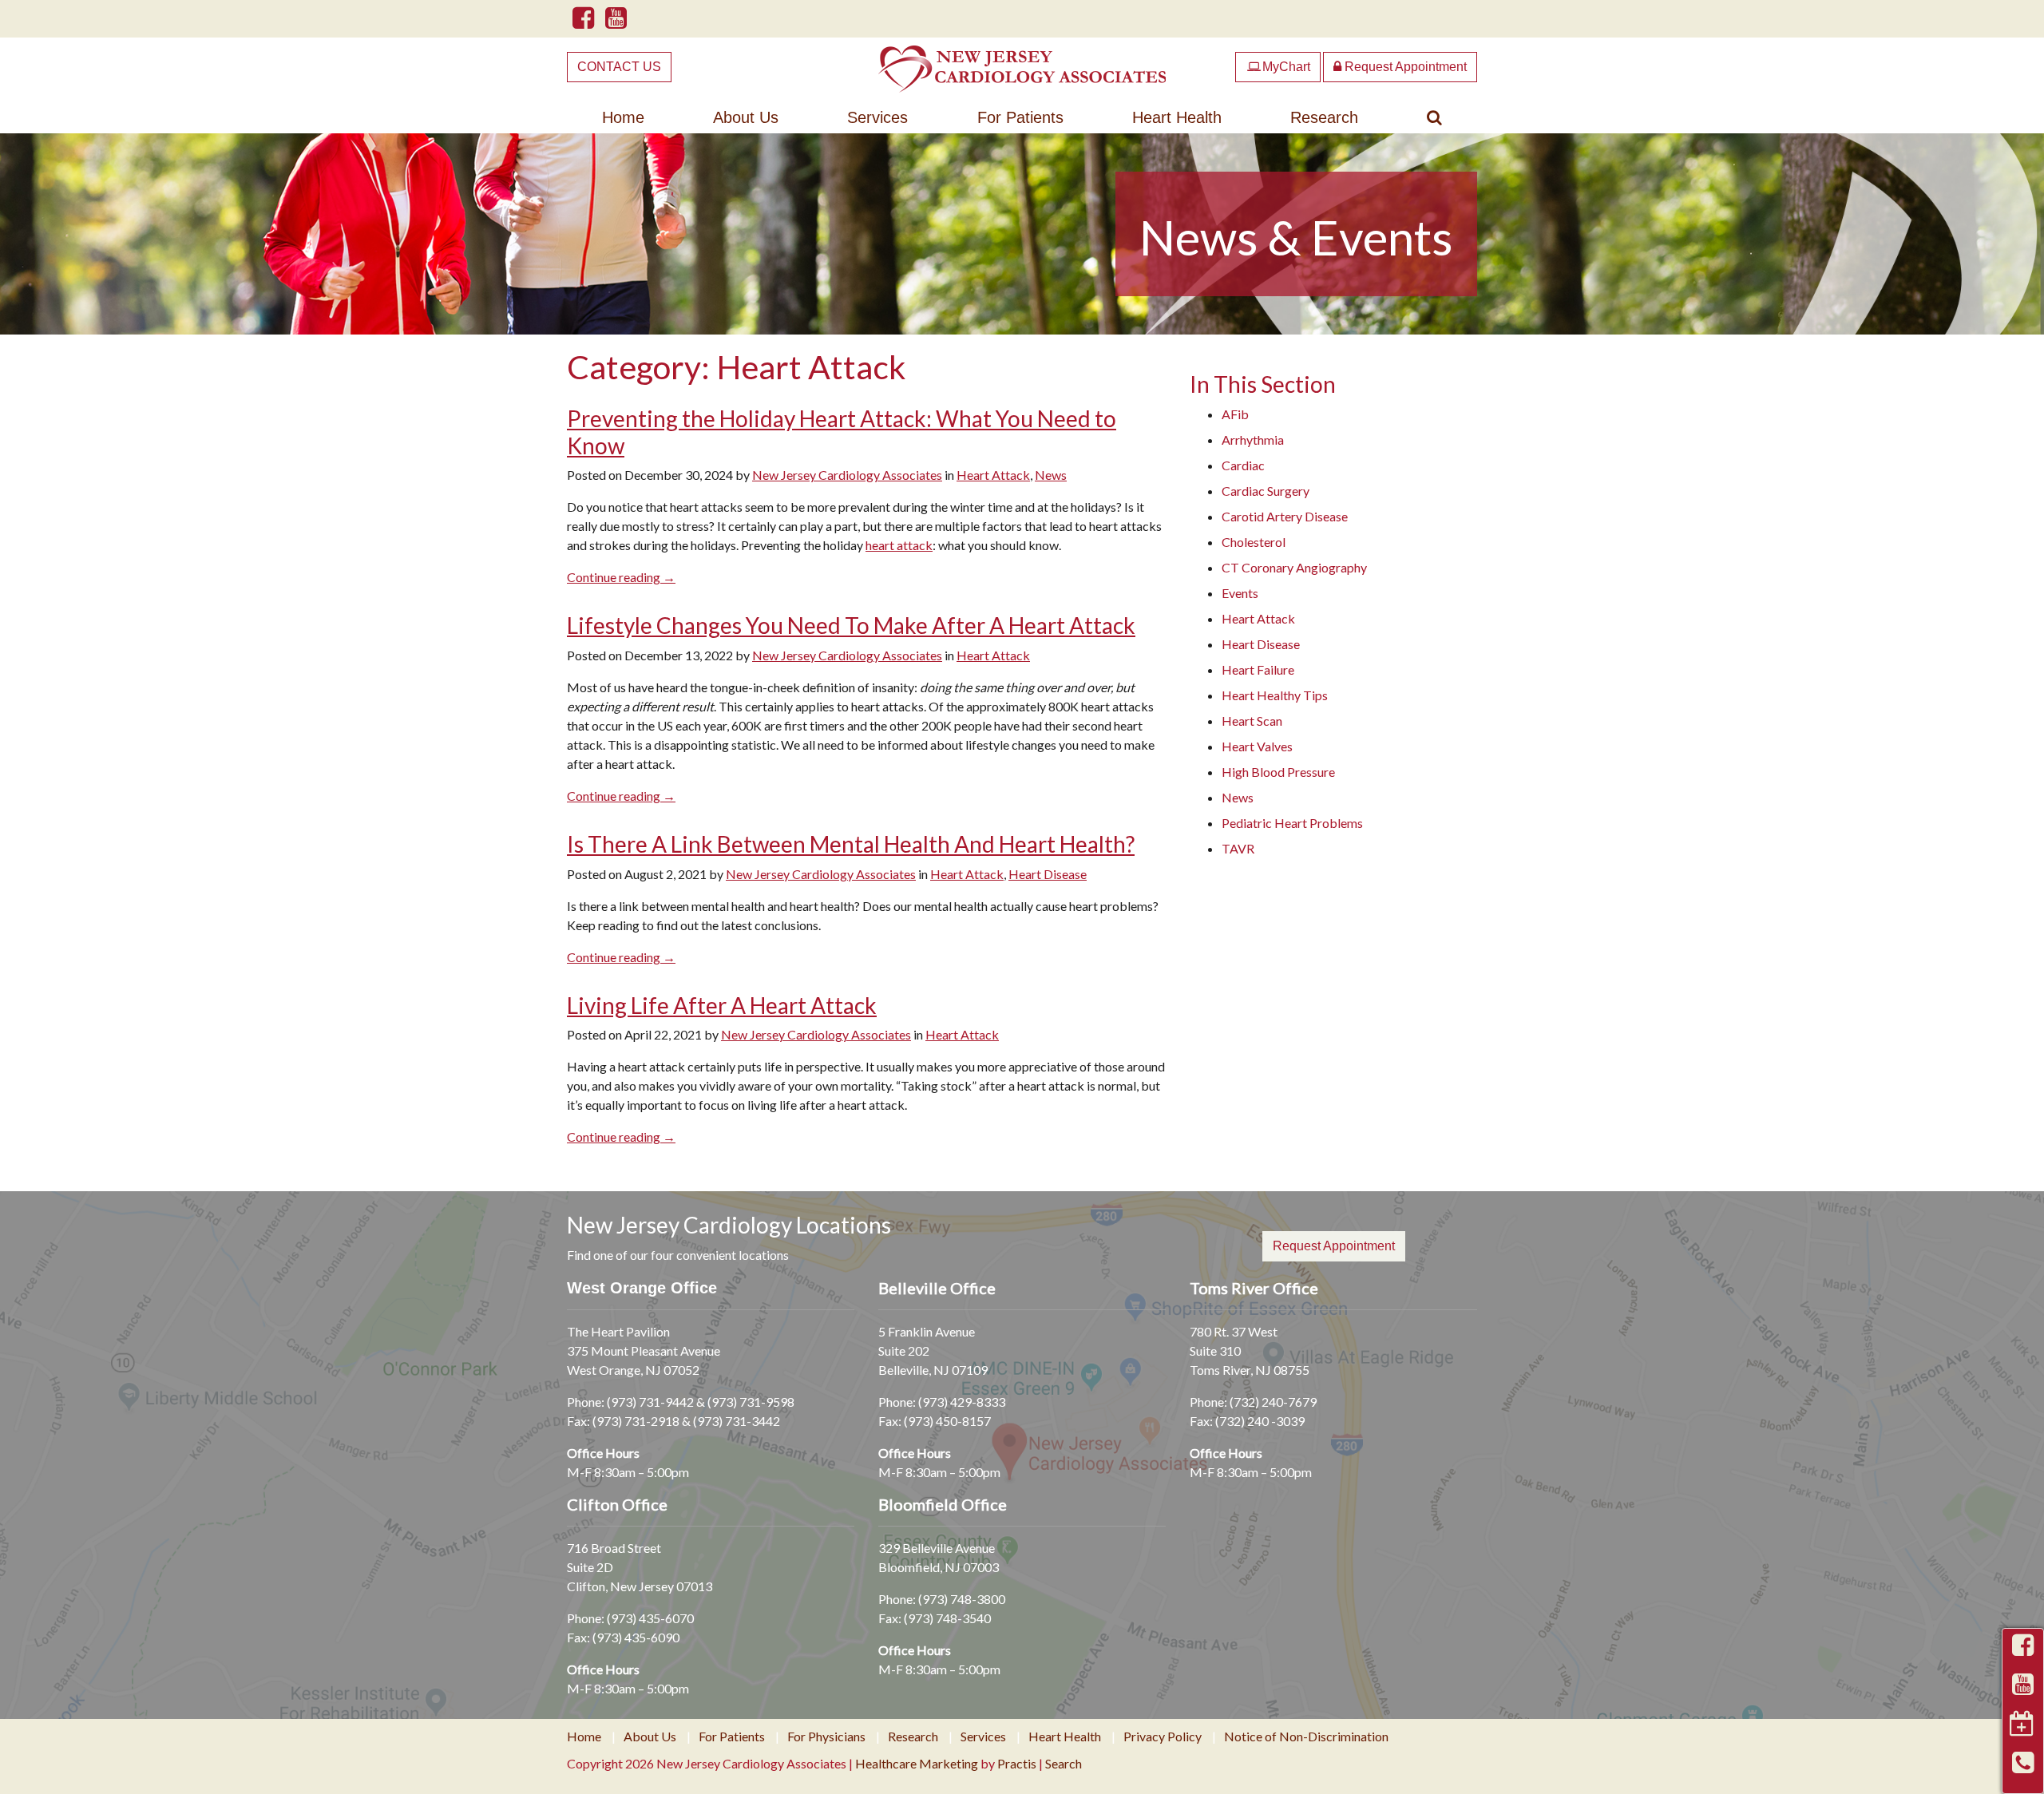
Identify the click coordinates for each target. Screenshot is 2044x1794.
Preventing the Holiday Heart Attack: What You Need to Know (842, 432)
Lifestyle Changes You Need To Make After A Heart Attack (851, 625)
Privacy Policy (1163, 1737)
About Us (746, 117)
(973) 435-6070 (650, 1618)
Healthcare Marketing (917, 1763)
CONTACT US (619, 67)
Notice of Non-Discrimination (1306, 1737)
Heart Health (1177, 117)
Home (623, 117)
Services (877, 117)
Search (1064, 1763)
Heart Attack (993, 475)
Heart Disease (1048, 874)
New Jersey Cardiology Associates (847, 475)
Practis (1017, 1763)
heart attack (899, 545)
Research (1324, 117)
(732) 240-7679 (1273, 1402)
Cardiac (1243, 465)
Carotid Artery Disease (1285, 516)
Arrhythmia (1253, 440)
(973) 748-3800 (962, 1599)
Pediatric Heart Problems (1292, 823)
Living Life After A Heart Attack (722, 1005)
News (1051, 475)
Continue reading (621, 577)
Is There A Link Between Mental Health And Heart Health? (851, 844)
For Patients (1020, 117)
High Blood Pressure (1278, 772)
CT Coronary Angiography (1294, 567)
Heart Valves (1257, 746)
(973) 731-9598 (751, 1402)
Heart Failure (1258, 669)
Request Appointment (1404, 67)
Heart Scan (1252, 721)
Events (1240, 593)
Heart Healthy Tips (1275, 695)
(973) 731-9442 (650, 1402)
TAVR (1238, 848)
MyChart (1279, 67)
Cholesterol (1254, 542)
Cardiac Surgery (1266, 491)
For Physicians (826, 1737)
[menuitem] (623, 117)
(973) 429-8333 (962, 1402)
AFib (1235, 414)
